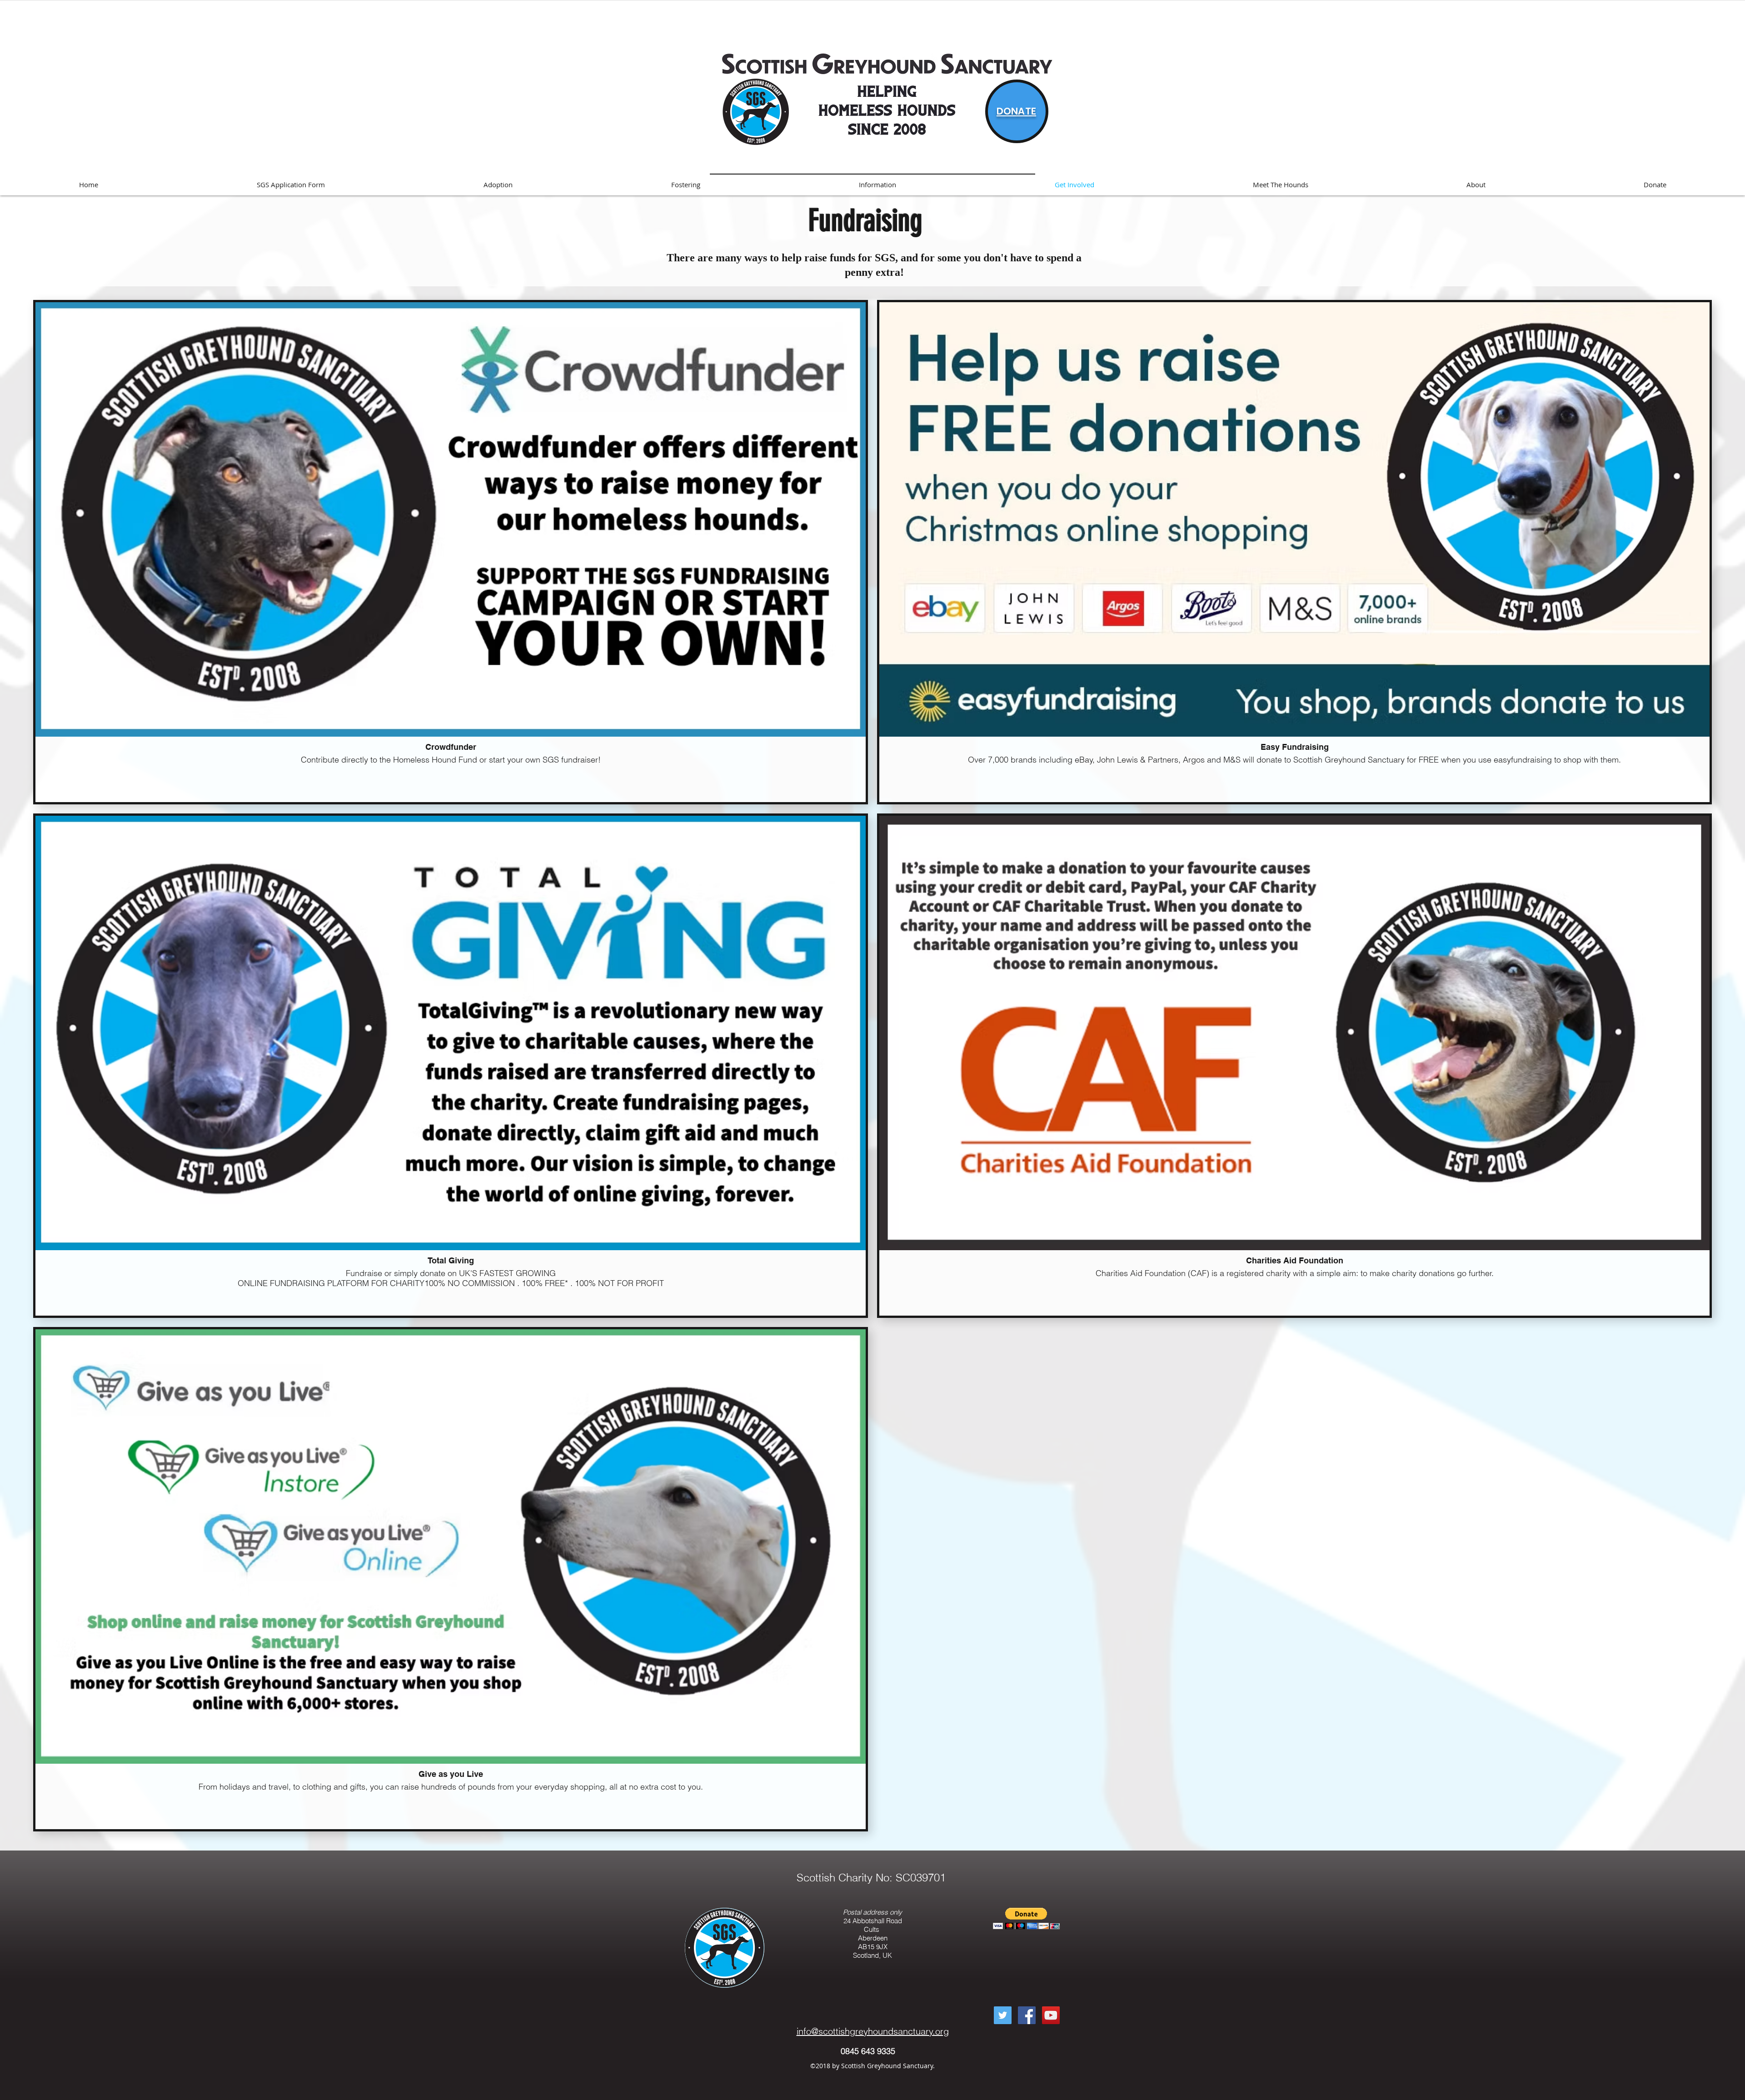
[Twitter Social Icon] (1003, 2015)
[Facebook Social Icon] (1027, 2015)
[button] (1026, 1918)
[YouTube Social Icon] (1051, 2015)
